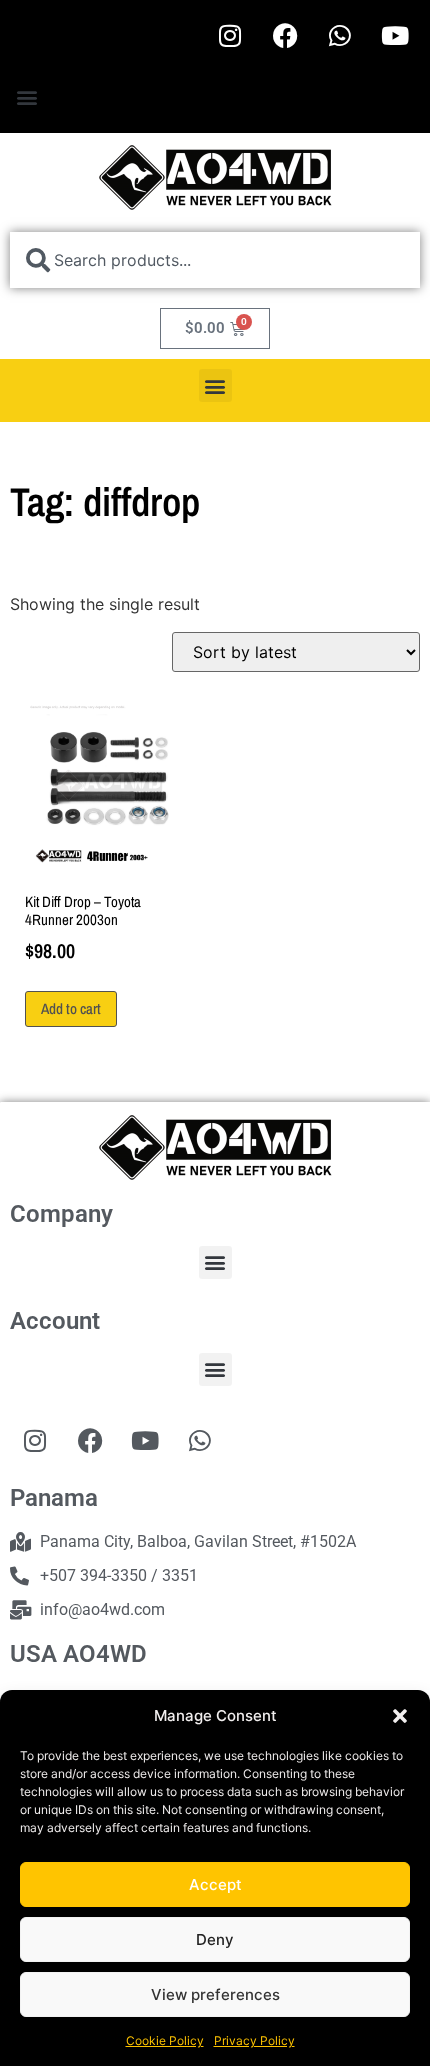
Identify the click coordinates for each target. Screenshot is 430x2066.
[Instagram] (230, 35)
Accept (215, 1884)
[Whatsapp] (340, 35)
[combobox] (215, 260)
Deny (215, 1939)
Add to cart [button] (71, 1008)
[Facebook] (285, 35)
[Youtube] (395, 35)
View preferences (215, 1994)
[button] (400, 1716)
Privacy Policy (254, 2040)
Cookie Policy (165, 2040)
